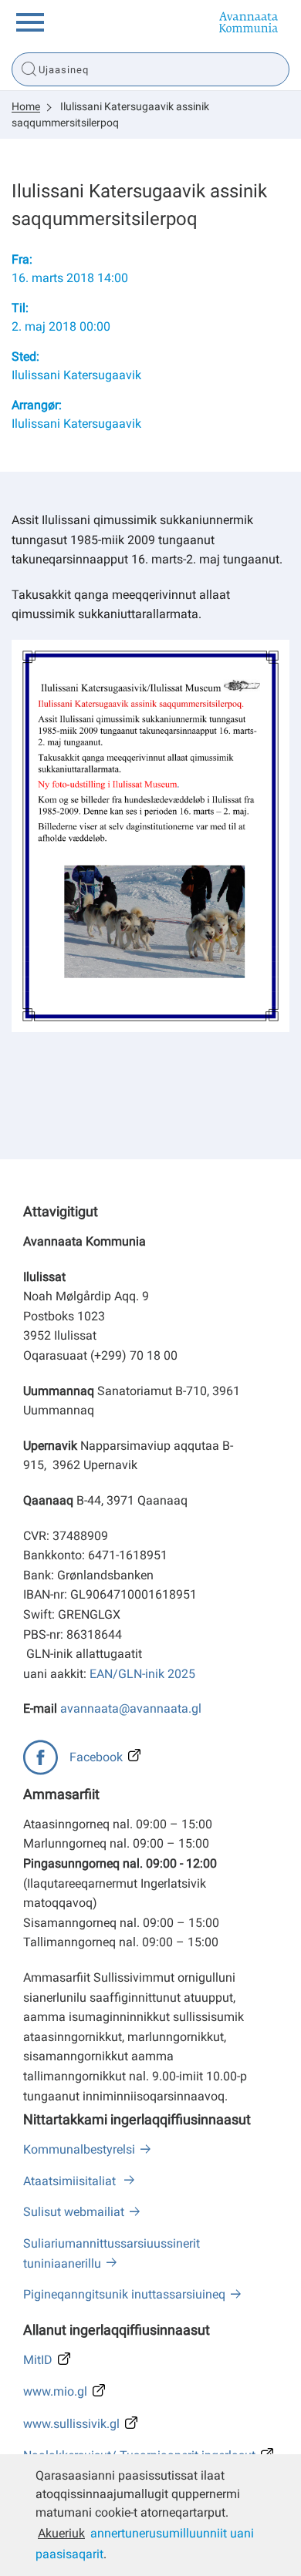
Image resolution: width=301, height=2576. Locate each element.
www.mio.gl (55, 2391)
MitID (38, 2360)
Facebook (96, 1757)
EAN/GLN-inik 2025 (142, 1674)
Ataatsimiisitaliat (71, 2181)
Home (26, 106)
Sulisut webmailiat (74, 2212)
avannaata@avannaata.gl (131, 1708)
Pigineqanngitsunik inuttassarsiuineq (124, 2294)
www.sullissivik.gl (71, 2424)
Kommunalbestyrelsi (79, 2149)
